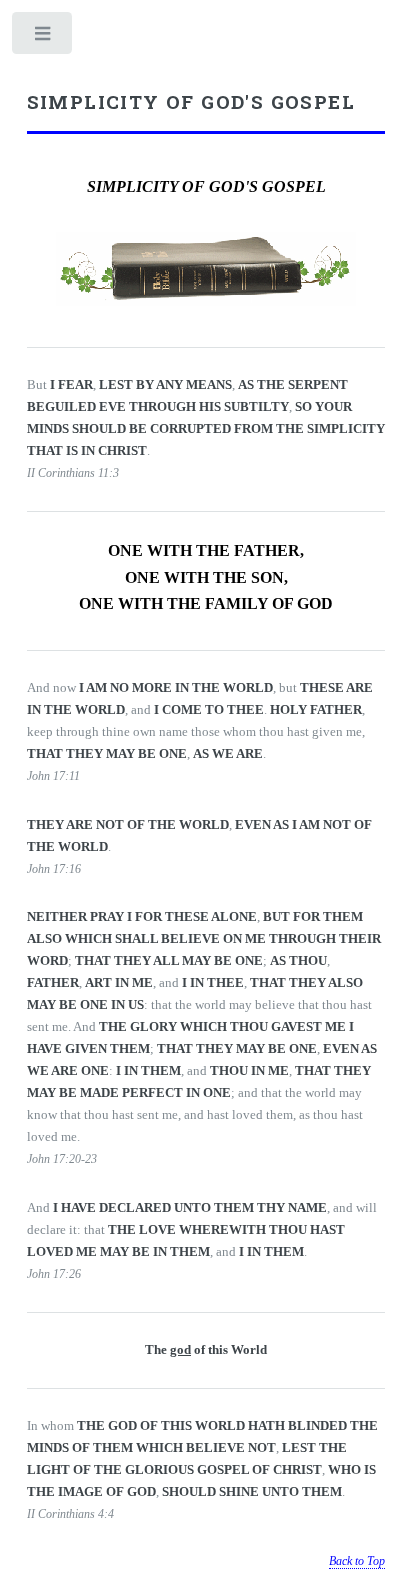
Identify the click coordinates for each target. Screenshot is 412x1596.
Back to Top (357, 1561)
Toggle (43, 37)
